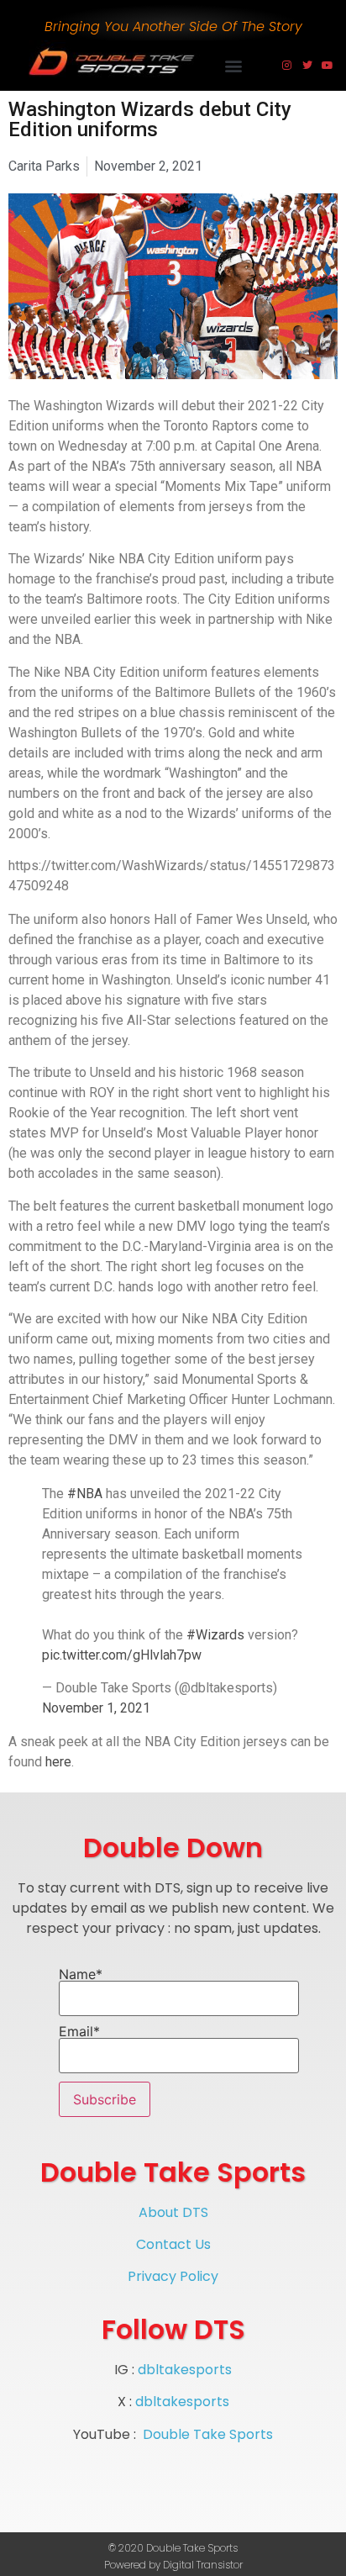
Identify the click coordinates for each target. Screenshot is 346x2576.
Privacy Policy (173, 2276)
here (58, 1762)
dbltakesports (185, 2370)
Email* (79, 2032)
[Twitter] (307, 66)
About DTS (173, 2212)
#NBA (85, 1494)
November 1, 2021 (96, 1708)
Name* (81, 1975)
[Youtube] (328, 66)
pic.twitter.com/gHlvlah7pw (122, 1655)
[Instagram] (287, 66)
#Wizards (215, 1635)
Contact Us (173, 2244)
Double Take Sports (208, 2434)
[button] (234, 66)
